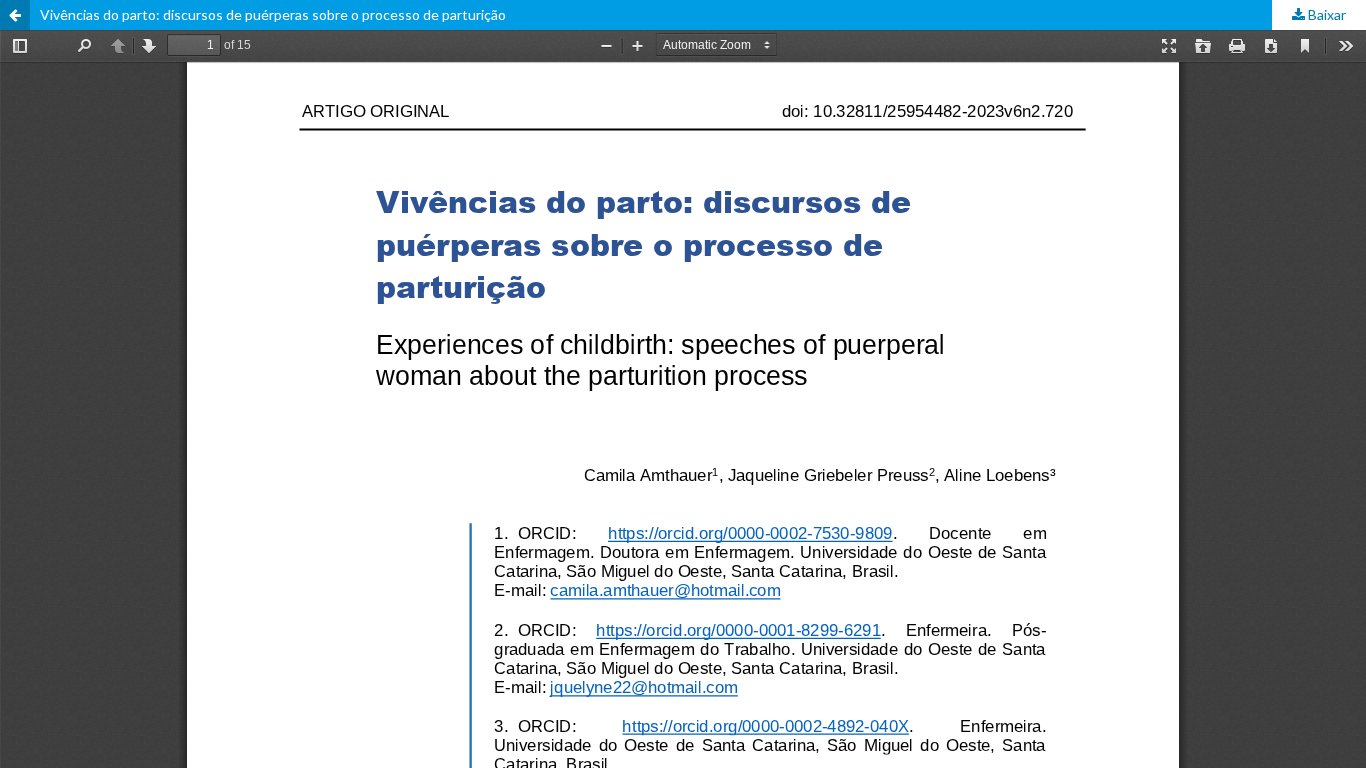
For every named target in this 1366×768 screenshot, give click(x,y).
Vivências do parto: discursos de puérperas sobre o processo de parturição (273, 14)
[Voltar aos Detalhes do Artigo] (15, 15)
